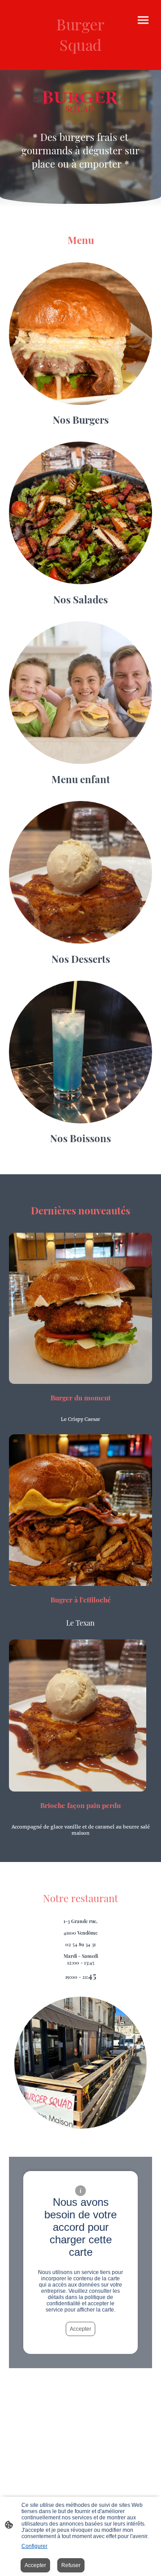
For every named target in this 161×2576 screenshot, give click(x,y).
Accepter (80, 2329)
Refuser (71, 2565)
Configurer (34, 2546)
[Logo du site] (80, 63)
